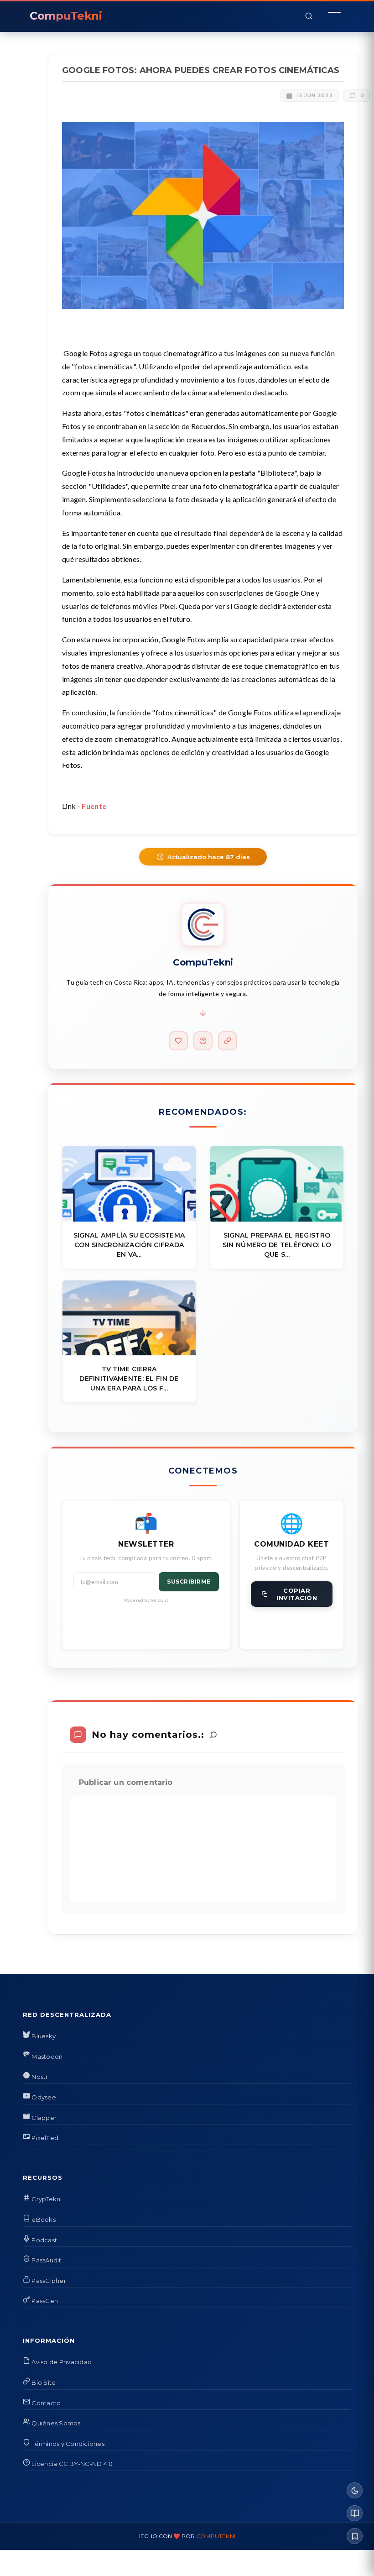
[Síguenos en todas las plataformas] (228, 1041)
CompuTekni (216, 2536)
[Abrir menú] (334, 16)
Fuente (94, 806)
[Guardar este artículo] (355, 2536)
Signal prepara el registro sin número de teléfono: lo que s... (277, 1245)
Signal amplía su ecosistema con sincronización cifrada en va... (129, 1245)
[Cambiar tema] (355, 2490)
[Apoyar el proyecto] (178, 1041)
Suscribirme (189, 1582)
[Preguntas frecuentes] (203, 1041)
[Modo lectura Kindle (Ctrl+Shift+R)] (355, 2513)
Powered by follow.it (146, 1600)
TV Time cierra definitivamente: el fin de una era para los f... (129, 1379)
